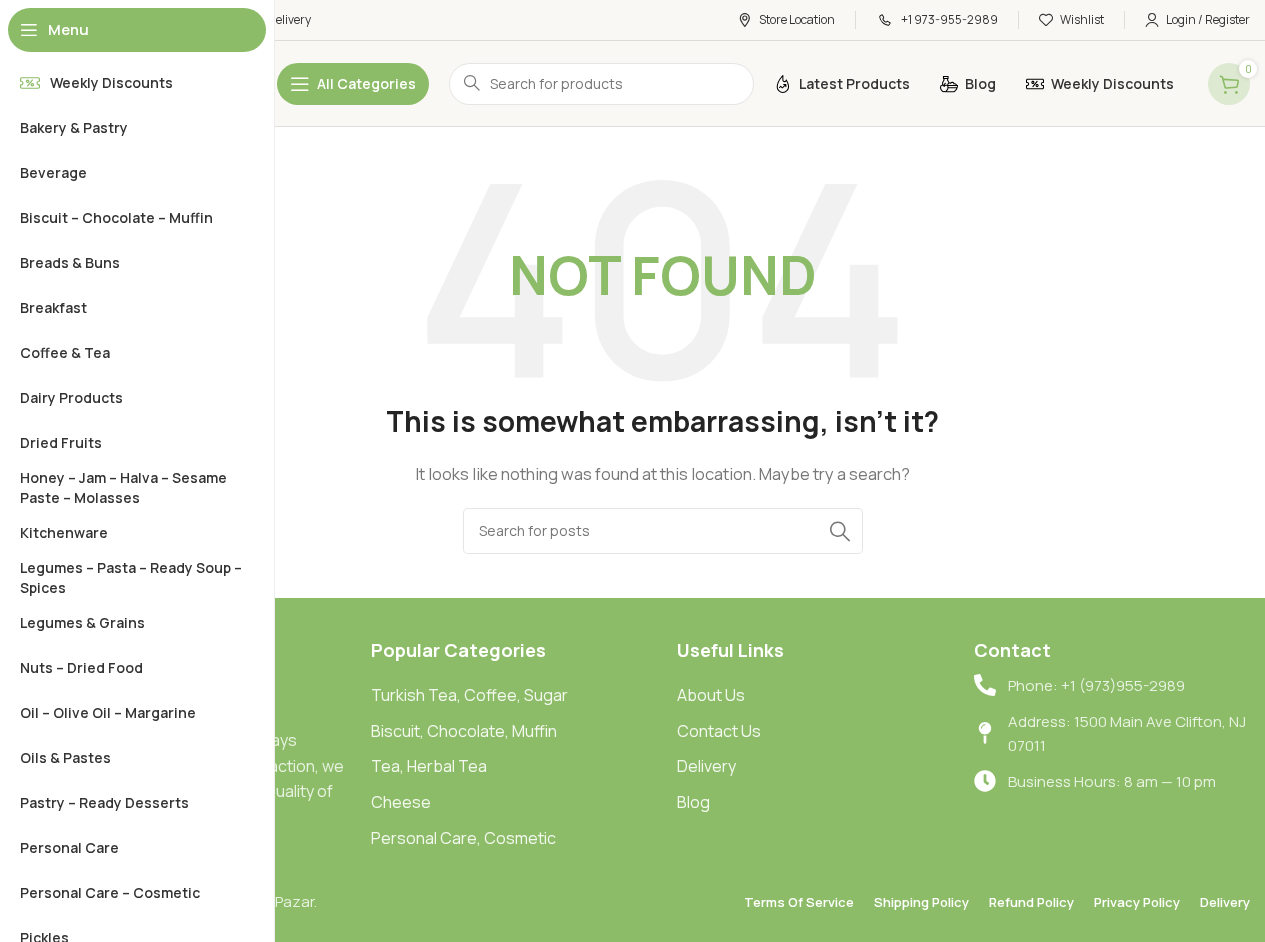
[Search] (840, 531)
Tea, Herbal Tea (429, 766)
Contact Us (719, 731)
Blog (693, 802)
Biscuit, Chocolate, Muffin (464, 731)
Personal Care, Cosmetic (463, 838)
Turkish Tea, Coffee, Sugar (469, 695)
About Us (711, 695)
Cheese (401, 802)
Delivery (706, 766)
